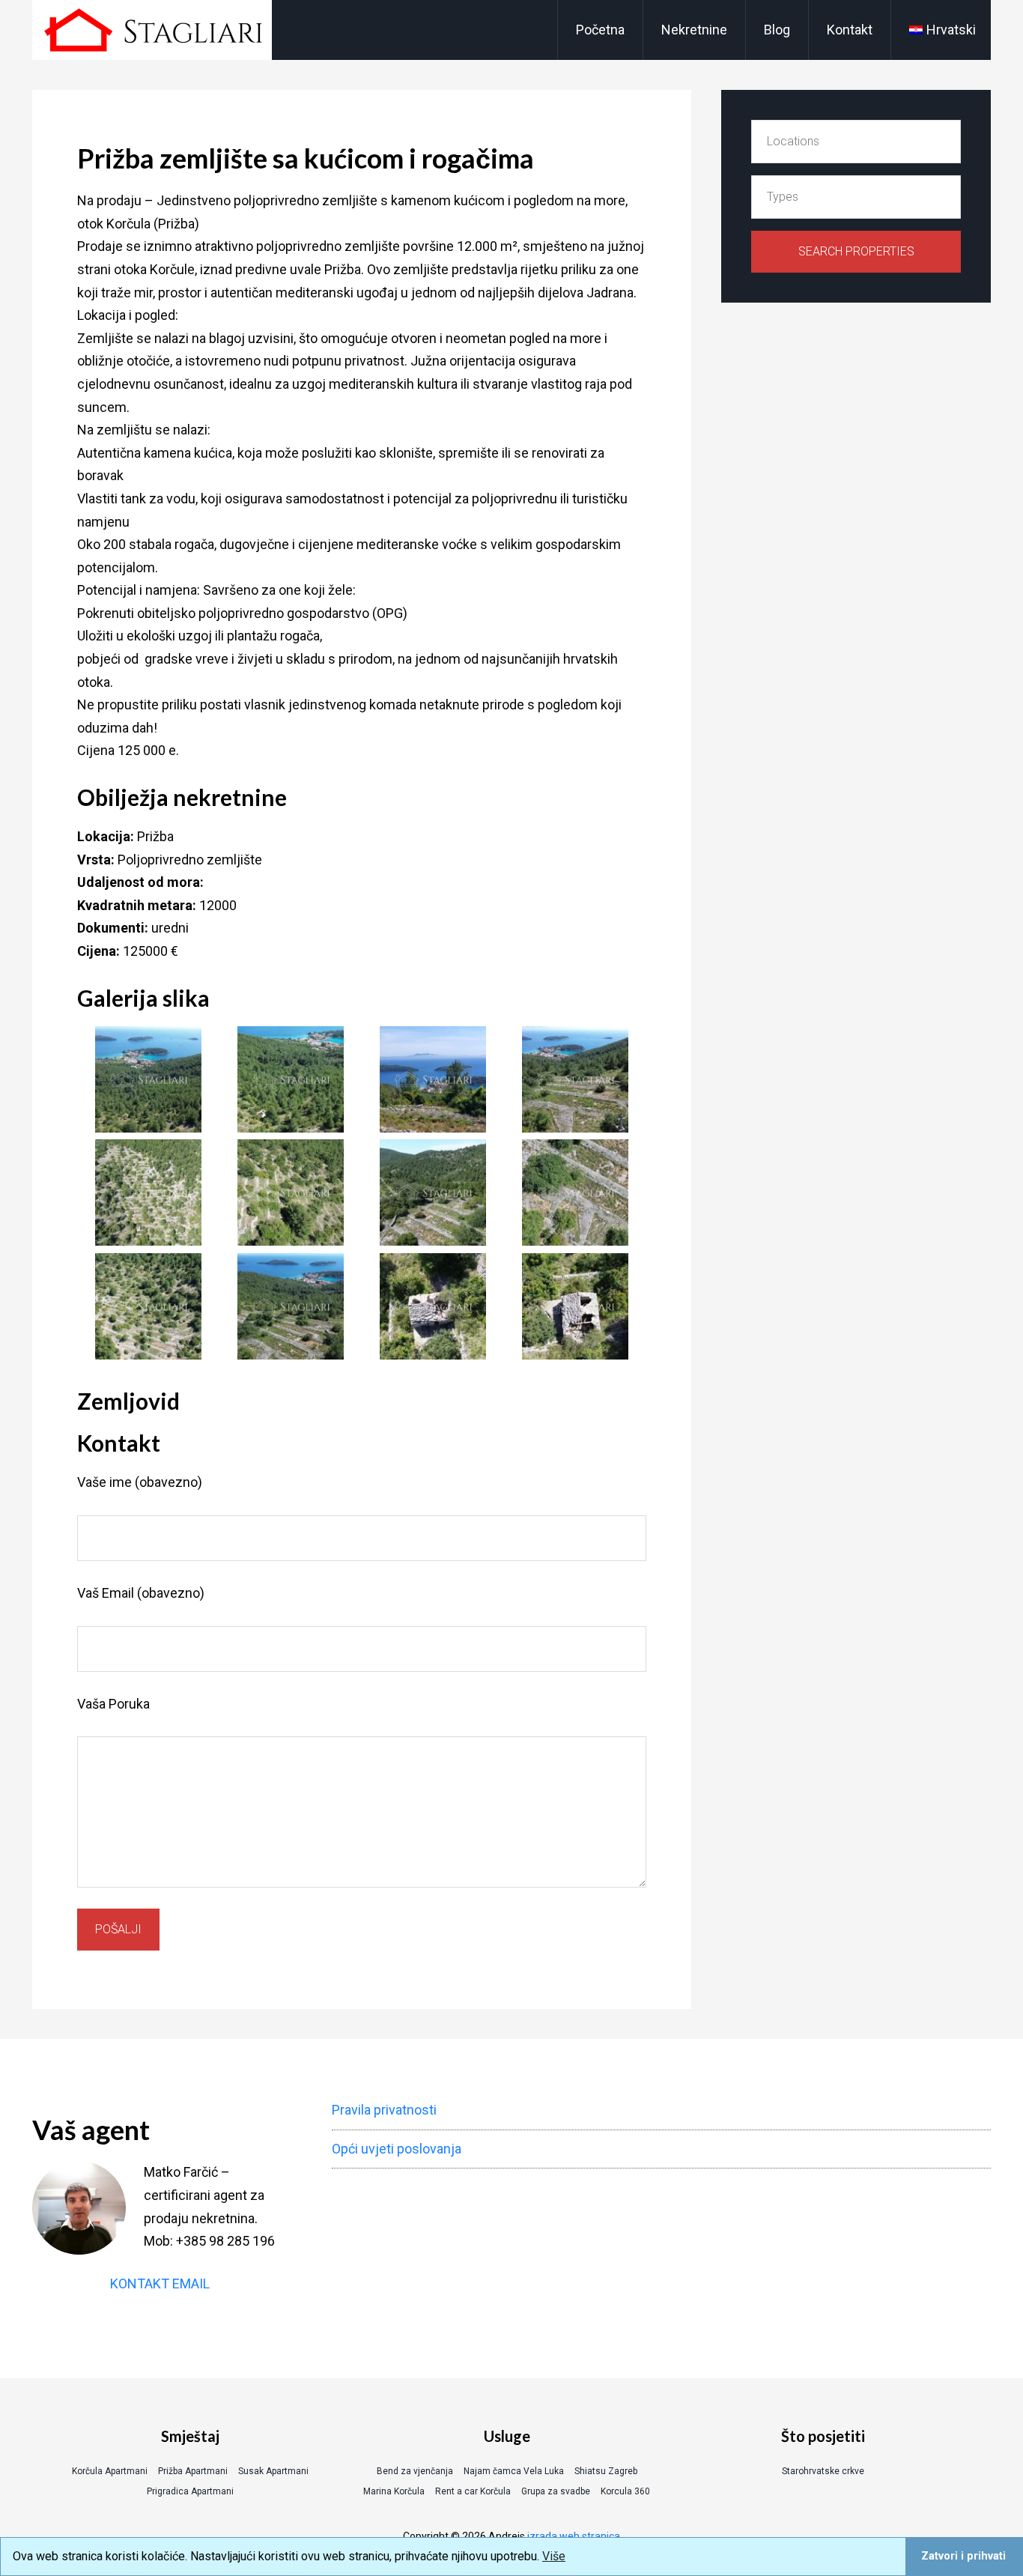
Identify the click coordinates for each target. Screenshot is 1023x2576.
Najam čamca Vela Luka (514, 2471)
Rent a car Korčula (473, 2491)
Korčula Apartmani (110, 2471)
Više (554, 2556)
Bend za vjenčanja (415, 2471)
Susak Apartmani (273, 2471)
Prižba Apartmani (193, 2471)
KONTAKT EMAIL (160, 2283)
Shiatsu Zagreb (606, 2471)
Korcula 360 (625, 2491)
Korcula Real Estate (152, 30)
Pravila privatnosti (384, 2110)
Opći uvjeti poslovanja (397, 2149)
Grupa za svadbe (556, 2491)
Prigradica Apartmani (190, 2491)
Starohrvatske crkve (823, 2471)
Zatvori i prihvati (963, 2556)
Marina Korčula (394, 2491)
